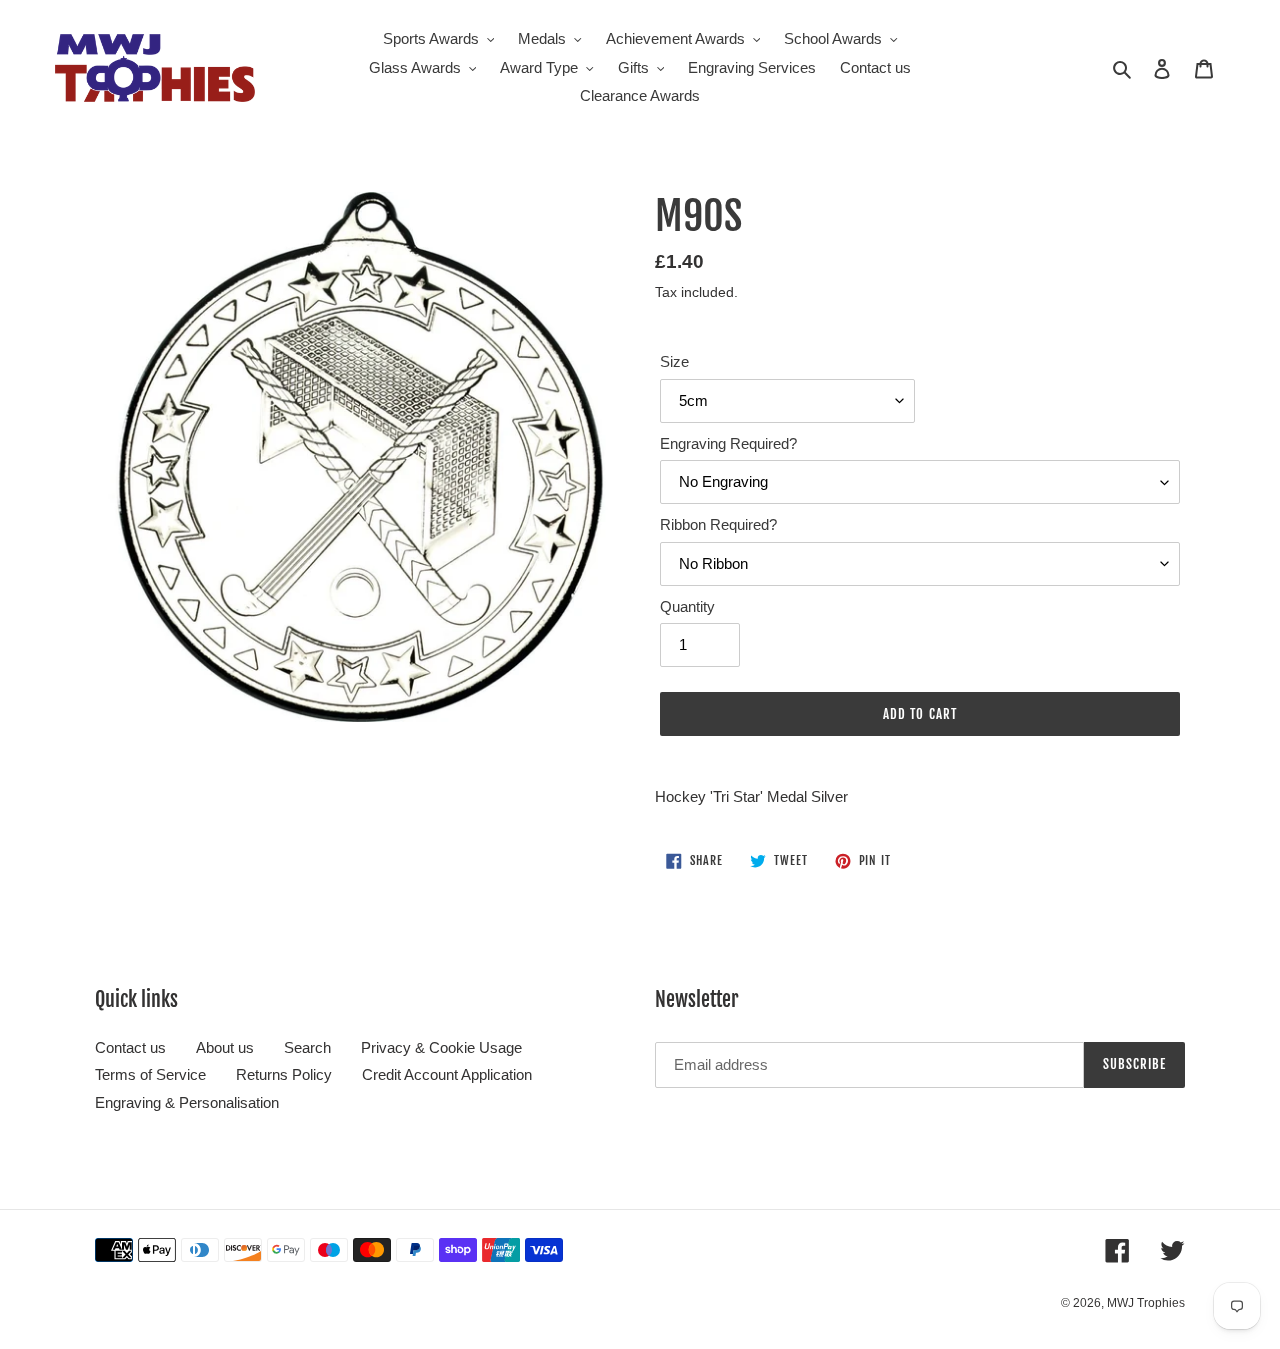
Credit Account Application (447, 1074)
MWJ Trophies (1146, 1303)
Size (674, 361)
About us (225, 1047)
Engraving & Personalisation (187, 1102)
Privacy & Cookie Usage (441, 1047)
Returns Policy (284, 1074)
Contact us (130, 1047)
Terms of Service (150, 1074)
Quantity (687, 606)
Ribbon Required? (718, 524)
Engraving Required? (728, 443)
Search (307, 1047)
